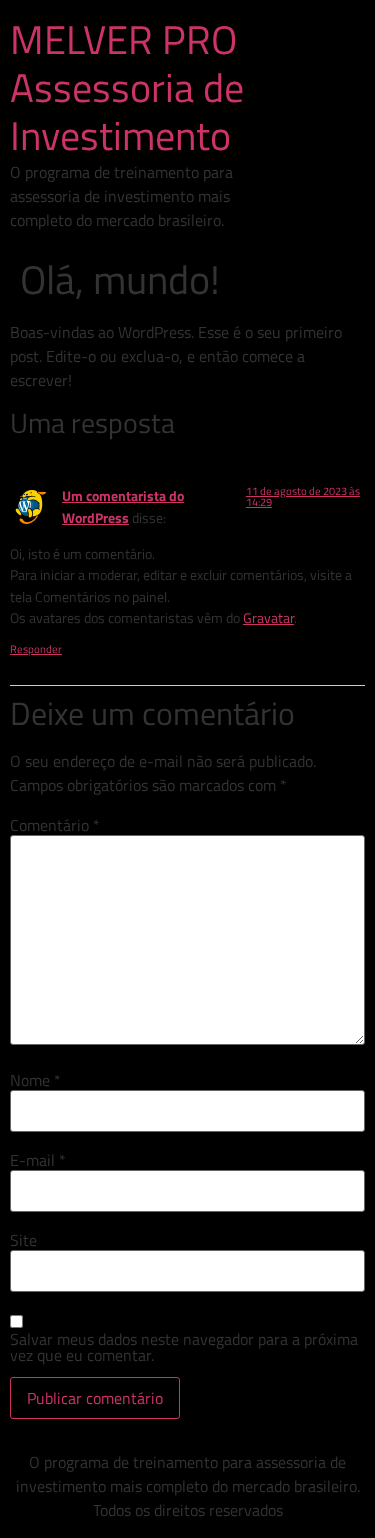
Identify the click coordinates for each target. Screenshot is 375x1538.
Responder (36, 649)
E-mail (38, 1160)
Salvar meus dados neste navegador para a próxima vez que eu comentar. (184, 1347)
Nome (35, 1080)
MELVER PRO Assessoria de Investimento (127, 87)
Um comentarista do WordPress (123, 507)
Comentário (55, 825)
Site (23, 1240)
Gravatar (268, 618)
